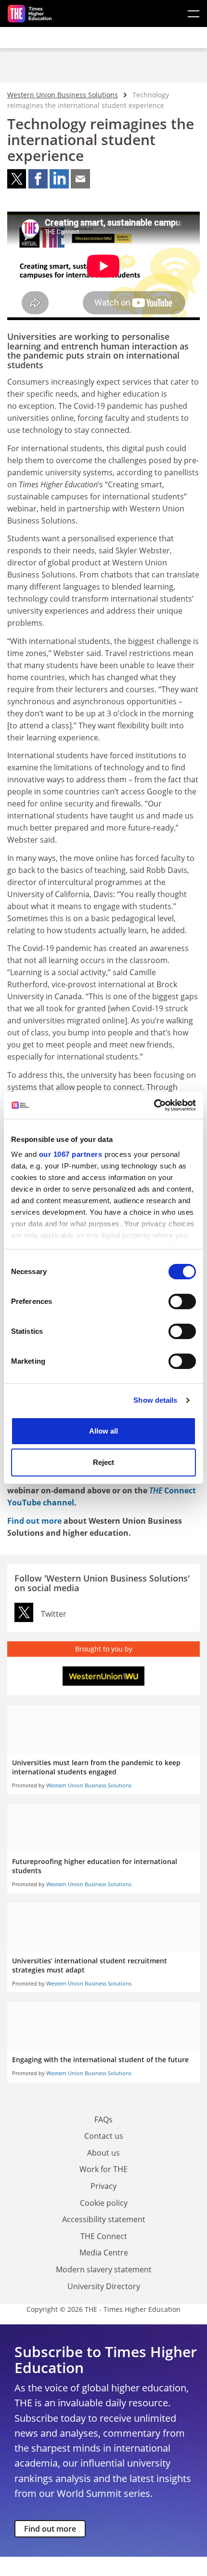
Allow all (103, 1431)
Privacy (103, 2186)
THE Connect (104, 2236)
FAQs (103, 2120)
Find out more (34, 1521)
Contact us (104, 2136)
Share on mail (80, 179)
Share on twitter (17, 179)
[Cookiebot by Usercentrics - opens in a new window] (154, 1105)
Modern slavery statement (104, 2269)
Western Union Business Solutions (63, 95)
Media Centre (104, 2253)
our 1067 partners (71, 1154)
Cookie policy (104, 2203)
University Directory (104, 2286)
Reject (103, 1462)
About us (103, 2153)
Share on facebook (38, 179)
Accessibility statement (104, 2219)
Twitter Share (24, 1612)
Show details (155, 1400)
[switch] (182, 1301)
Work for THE (103, 2169)
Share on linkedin (59, 179)
